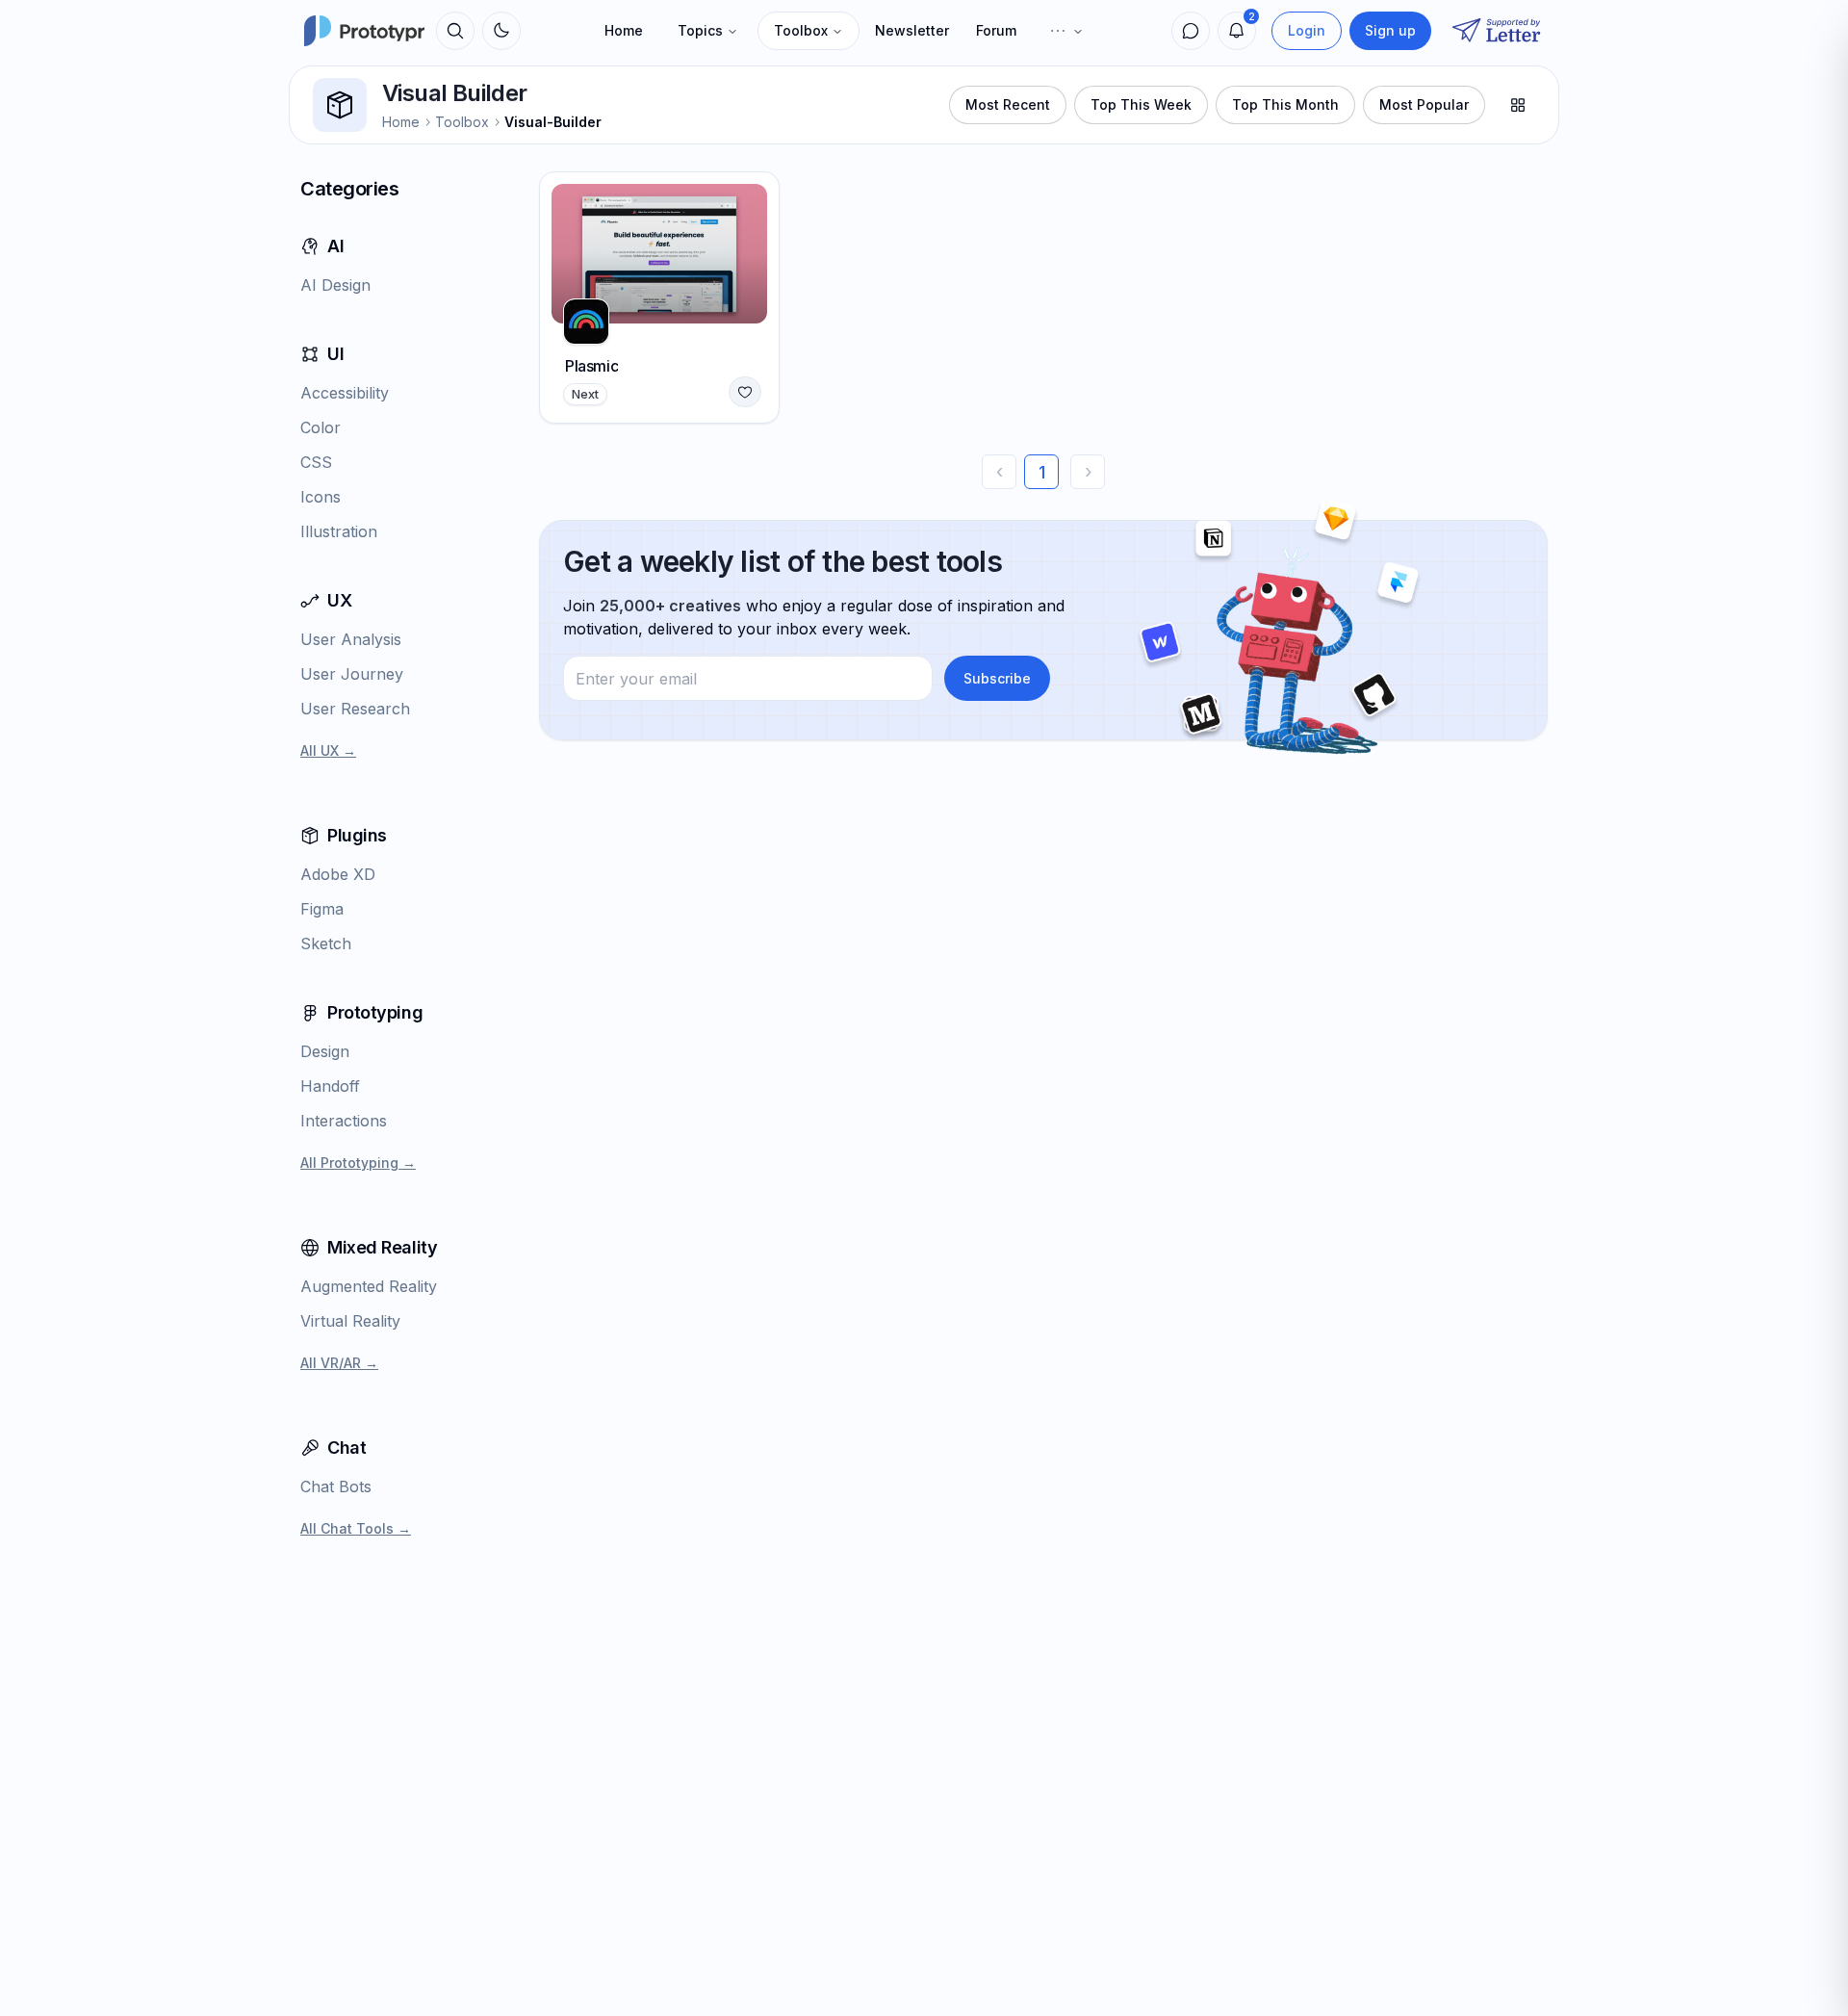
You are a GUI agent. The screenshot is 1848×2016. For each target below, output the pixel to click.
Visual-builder (553, 122)
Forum (996, 30)
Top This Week (1141, 104)
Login (1307, 30)
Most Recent (1008, 104)
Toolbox (801, 30)
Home (624, 30)
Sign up (1390, 30)
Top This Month (1285, 104)
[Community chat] (1191, 31)
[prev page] (999, 472)
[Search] (455, 31)
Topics (700, 30)
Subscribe (997, 678)
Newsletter (912, 30)
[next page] (1088, 472)
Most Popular (1424, 104)
